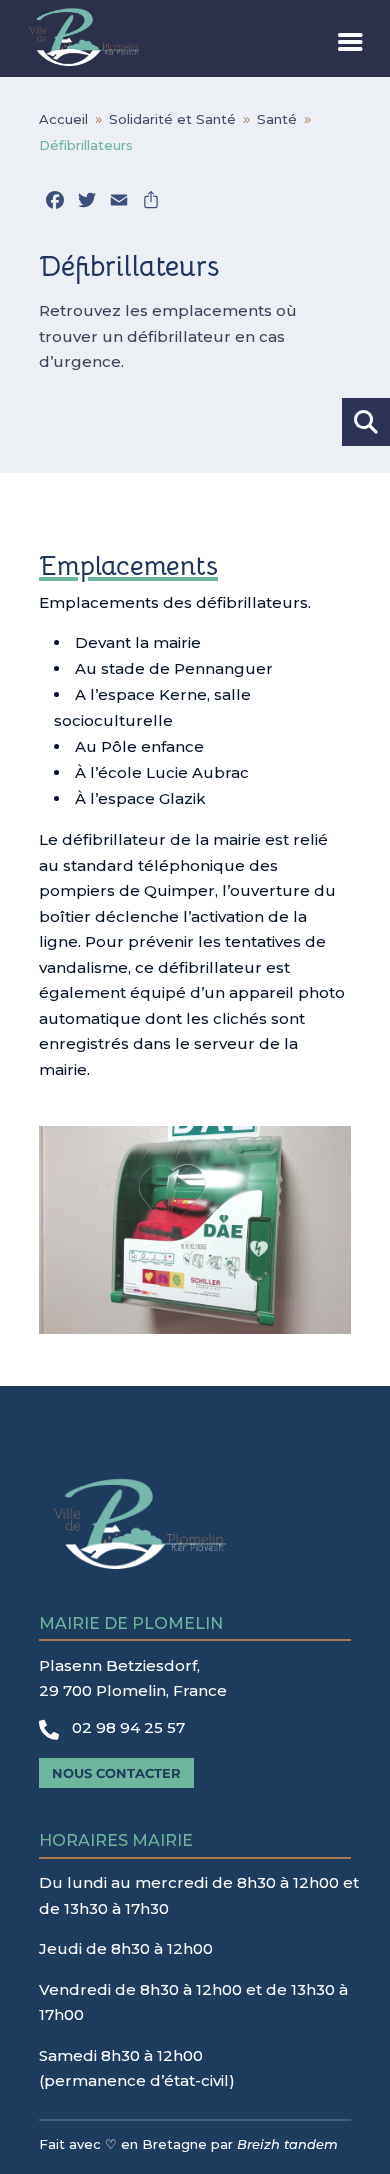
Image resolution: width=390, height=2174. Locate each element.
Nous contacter (116, 1773)
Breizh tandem (287, 2144)
